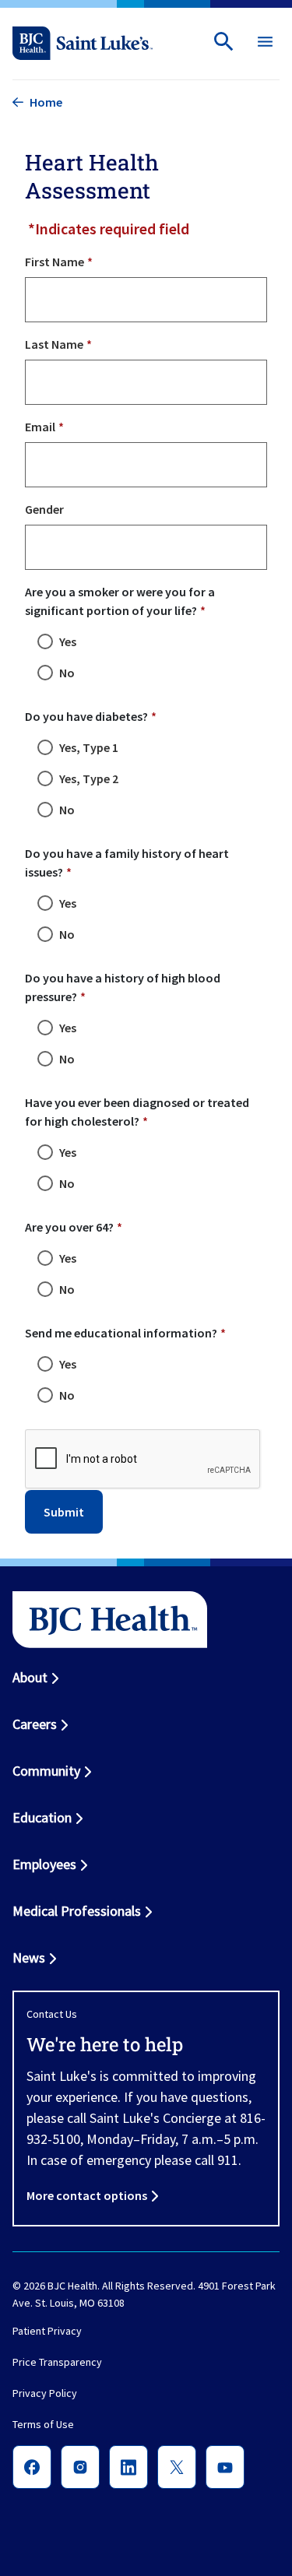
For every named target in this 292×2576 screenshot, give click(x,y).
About (30, 1677)
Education (42, 1817)
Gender (44, 509)
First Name (55, 262)
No (67, 673)
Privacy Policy (45, 2393)
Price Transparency (57, 2362)
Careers (35, 1724)
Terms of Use (43, 2424)
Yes (68, 641)
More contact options (87, 2195)
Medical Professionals (77, 1911)
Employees (44, 1864)
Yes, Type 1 (89, 747)
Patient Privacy (47, 2331)
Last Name (54, 344)
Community (46, 1771)
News (29, 1957)
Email (40, 427)
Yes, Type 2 (89, 778)
